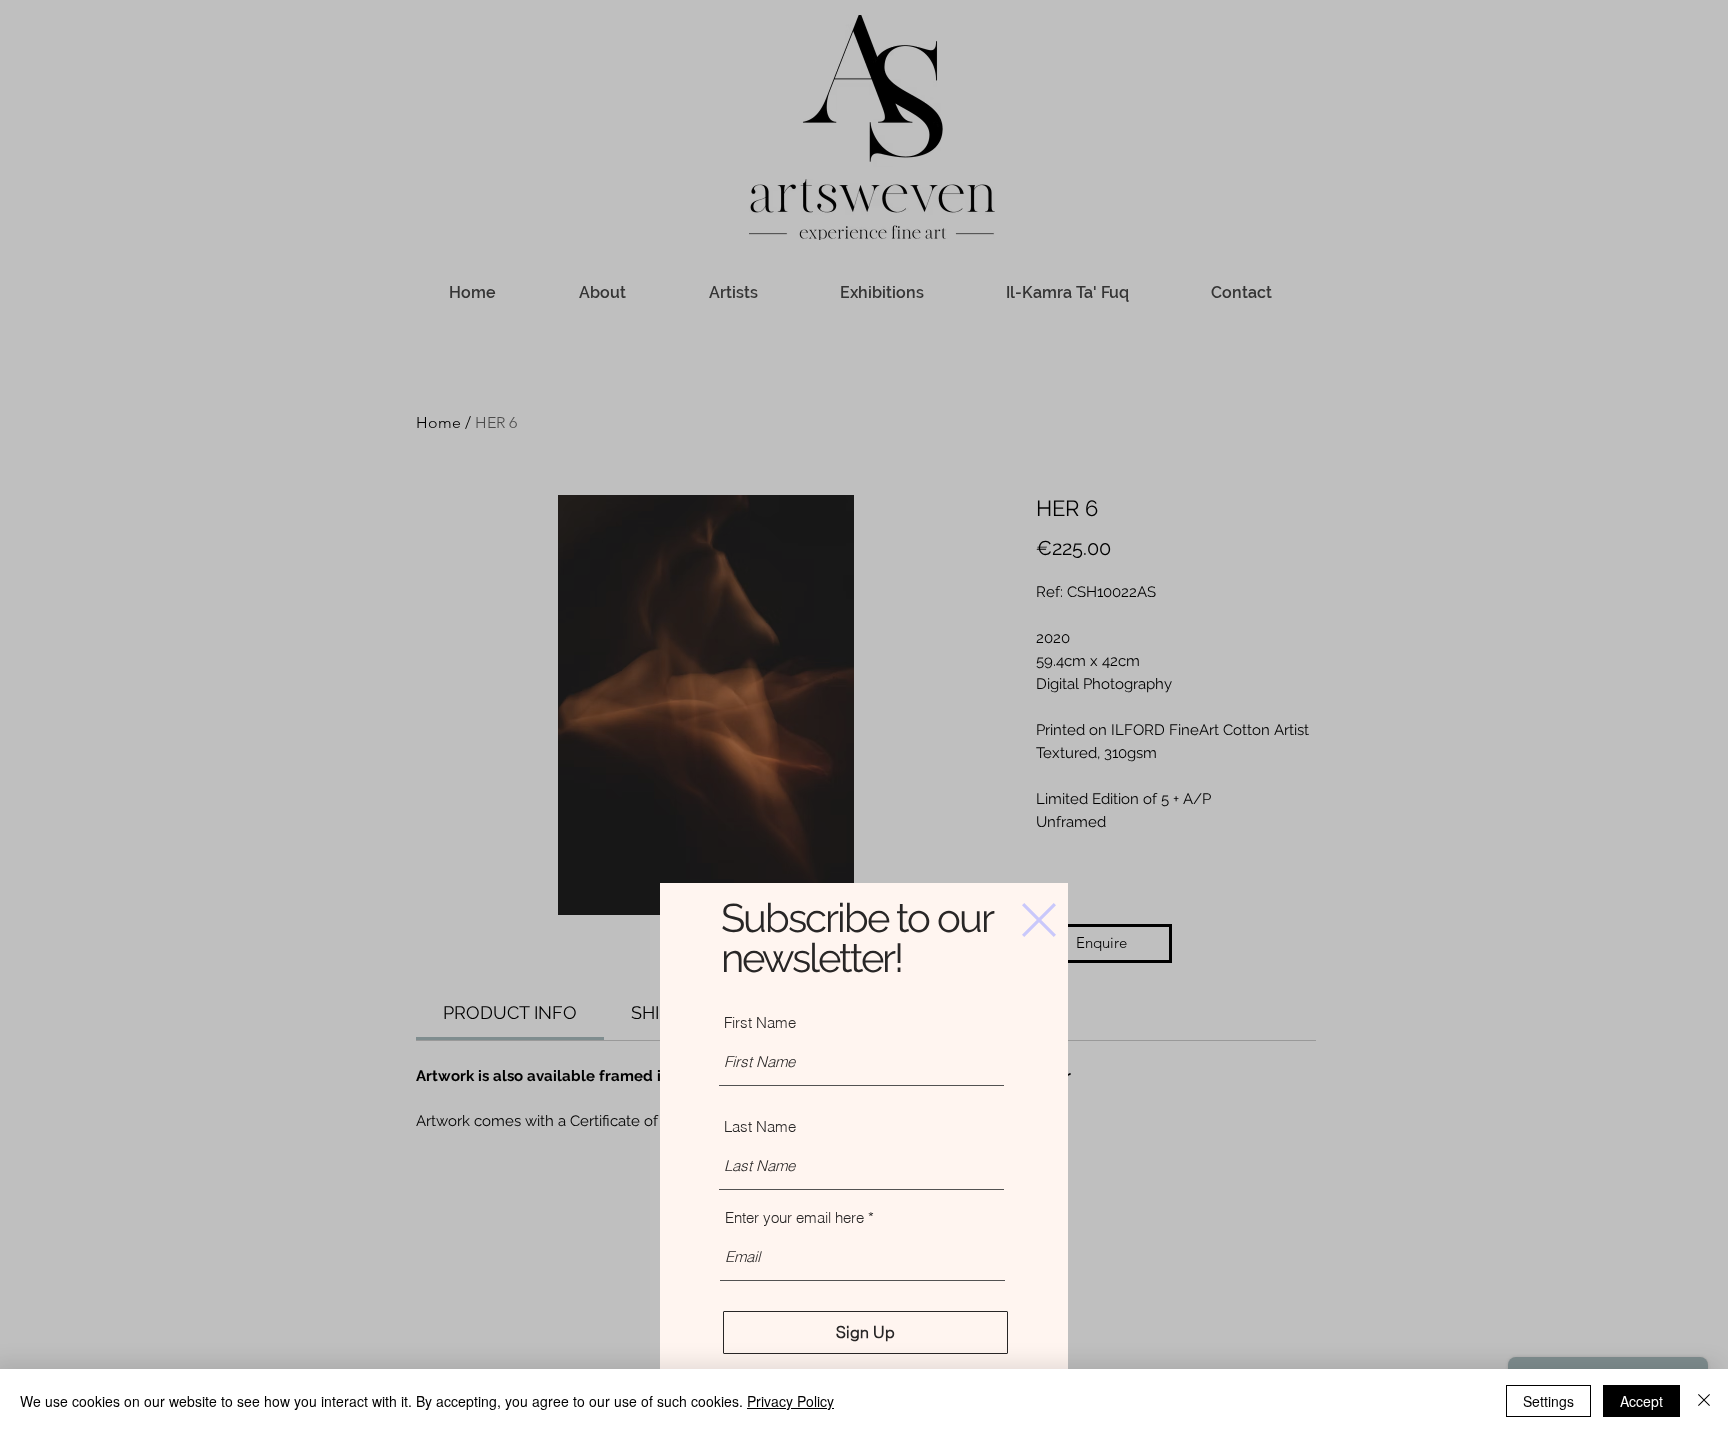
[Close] (1704, 1401)
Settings (1548, 1401)
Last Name (760, 1126)
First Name (760, 1022)
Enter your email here (794, 1217)
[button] (1039, 920)
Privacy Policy (790, 1401)
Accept (1641, 1401)
